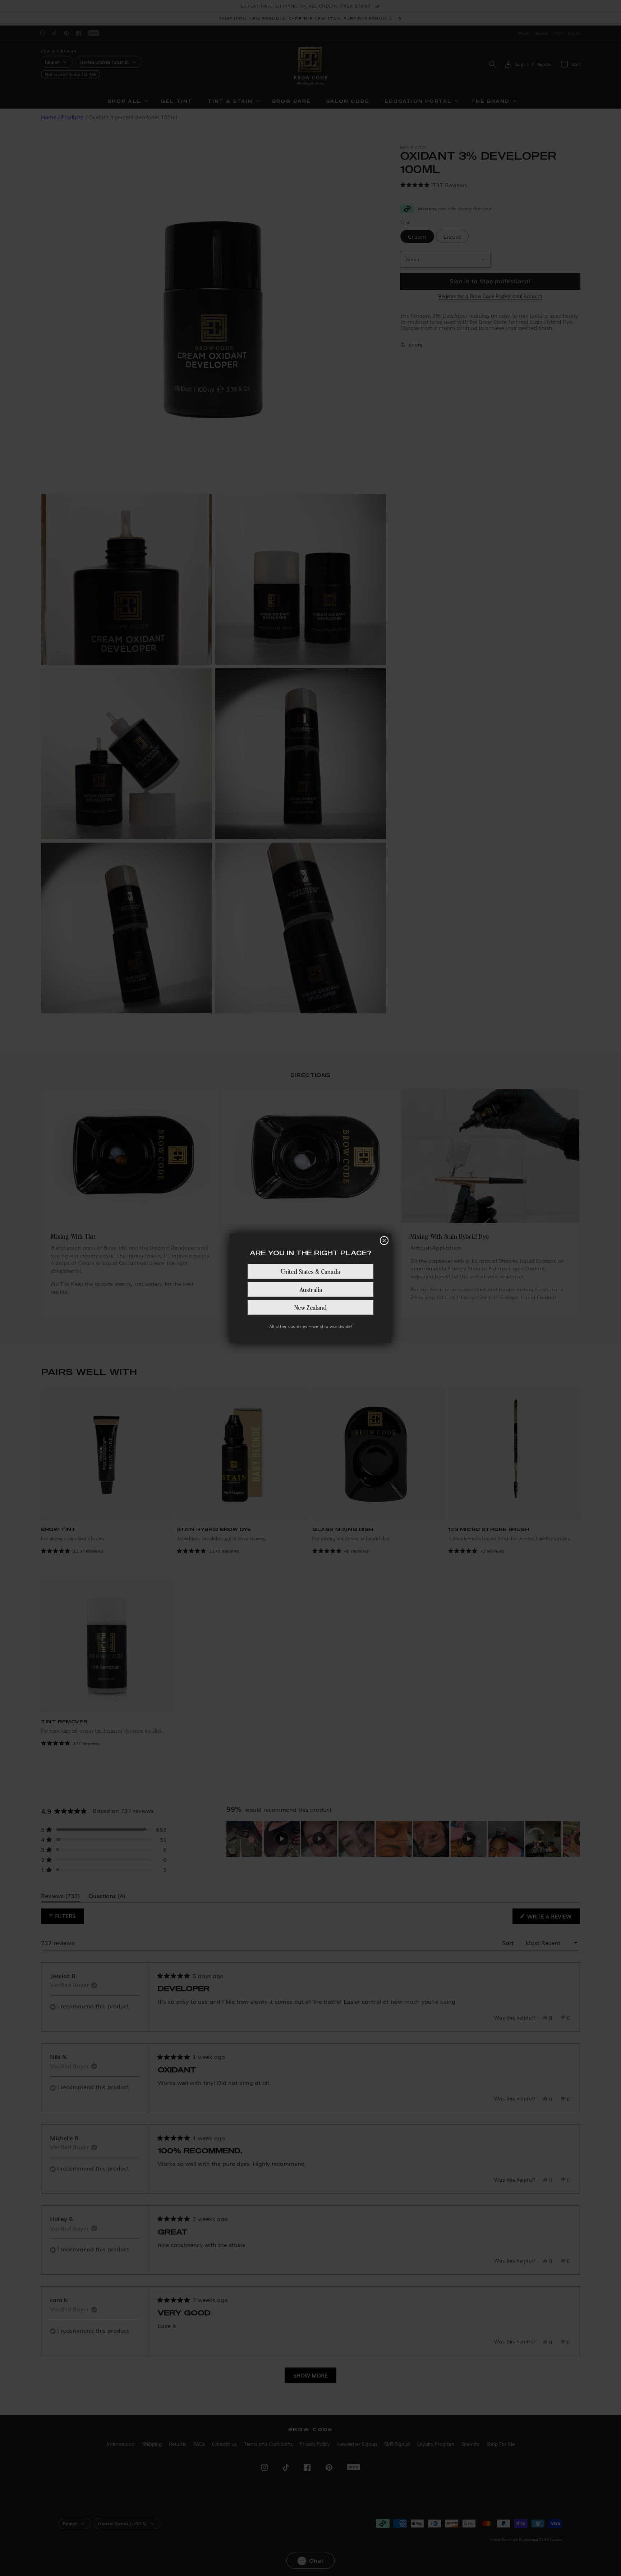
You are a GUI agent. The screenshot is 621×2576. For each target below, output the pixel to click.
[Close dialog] (384, 1241)
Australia (311, 1289)
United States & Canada (310, 1271)
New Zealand (310, 1307)
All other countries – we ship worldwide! (310, 1326)
